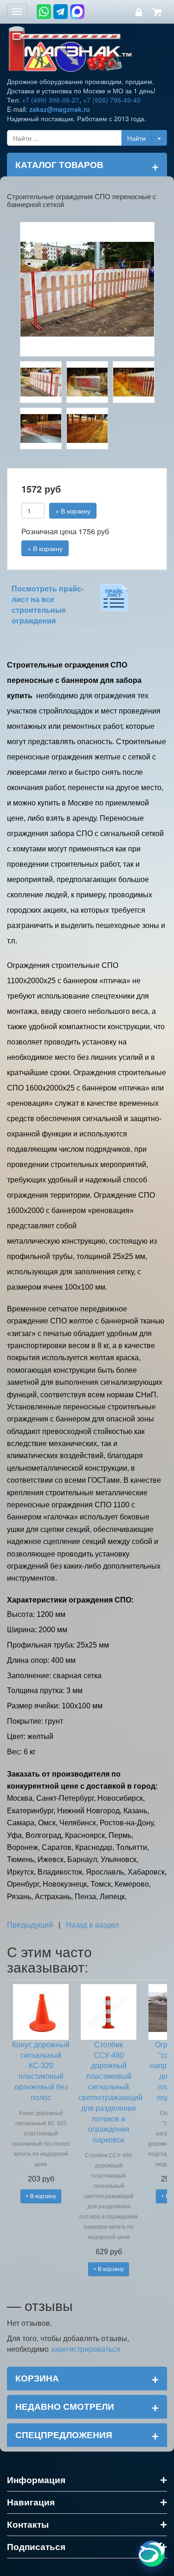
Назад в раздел (92, 1925)
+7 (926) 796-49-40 (112, 100)
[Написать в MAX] (77, 12)
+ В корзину (73, 511)
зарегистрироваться (85, 2349)
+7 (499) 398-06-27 (51, 100)
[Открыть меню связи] (152, 2554)
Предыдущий (30, 1925)
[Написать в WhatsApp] (44, 12)
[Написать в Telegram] (61, 12)
